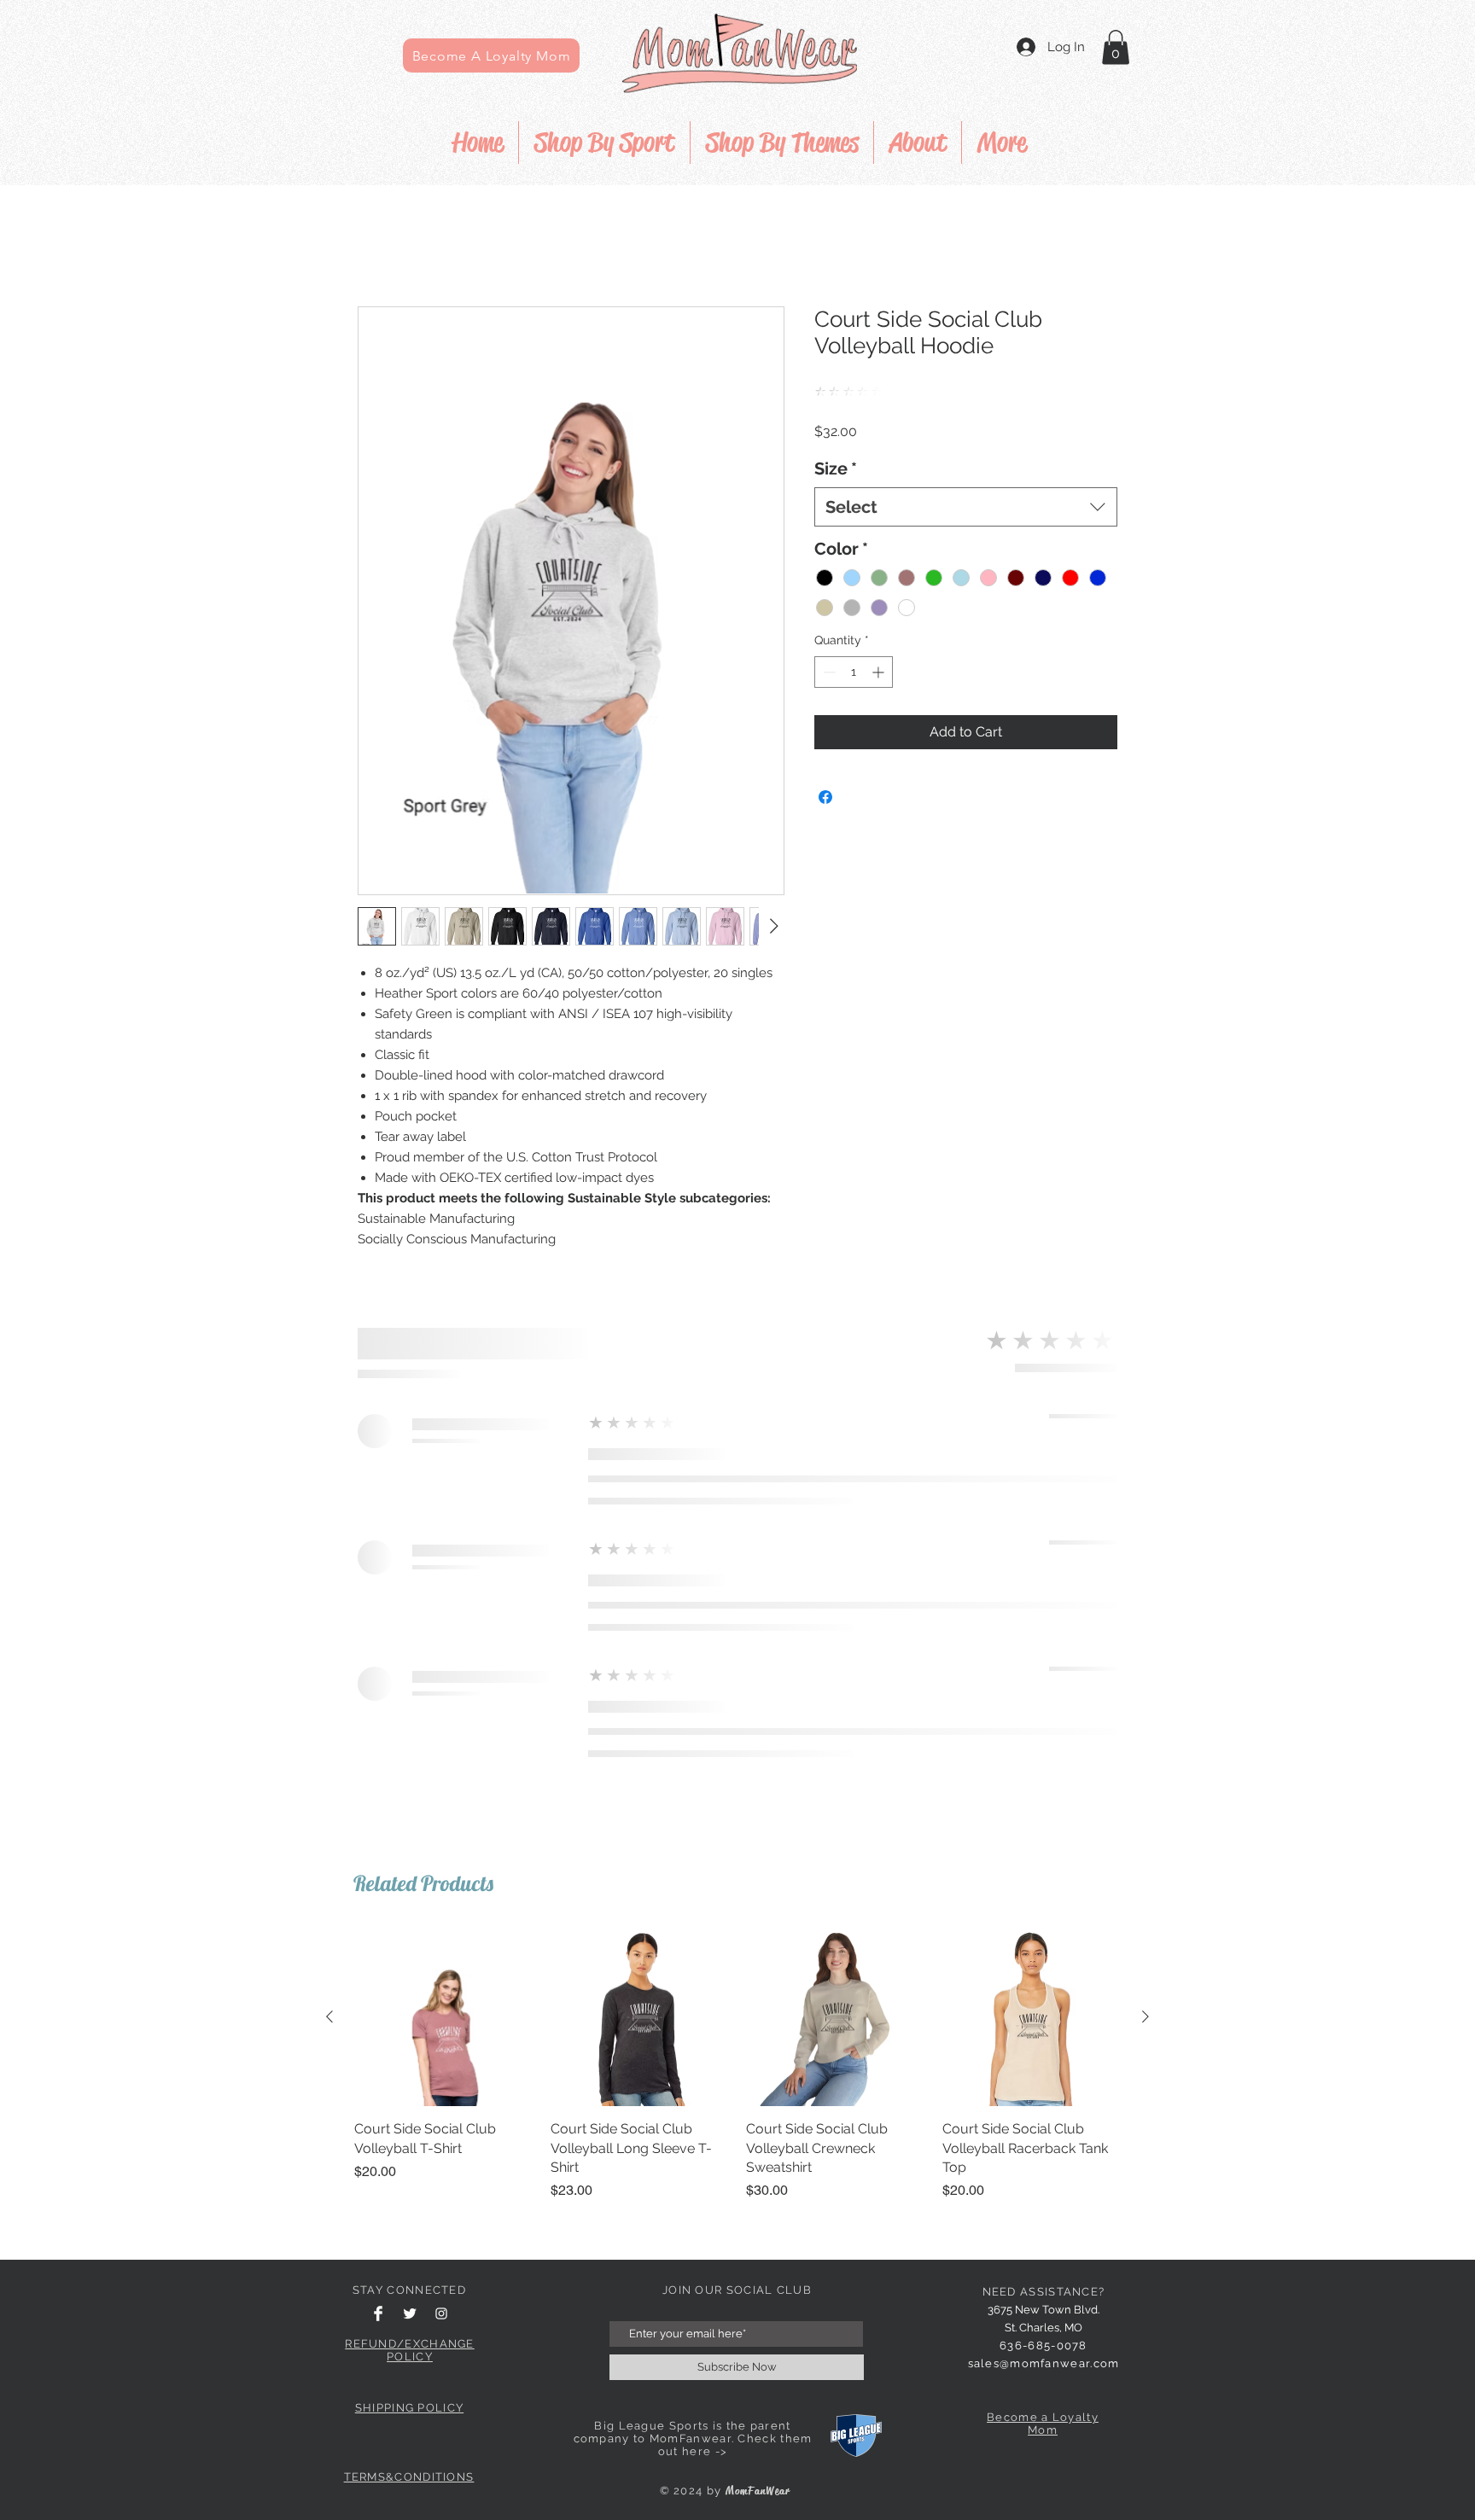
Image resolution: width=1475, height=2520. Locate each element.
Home (377, 246)
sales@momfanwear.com (1044, 1813)
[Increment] (880, 645)
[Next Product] (1146, 1466)
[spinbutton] (854, 645)
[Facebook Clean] (378, 1763)
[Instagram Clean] (441, 1763)
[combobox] (966, 480)
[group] (737, 1514)
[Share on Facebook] (825, 770)
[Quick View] (444, 1467)
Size (836, 441)
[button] (1116, 47)
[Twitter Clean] (410, 1763)
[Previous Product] (329, 1466)
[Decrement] (828, 645)
